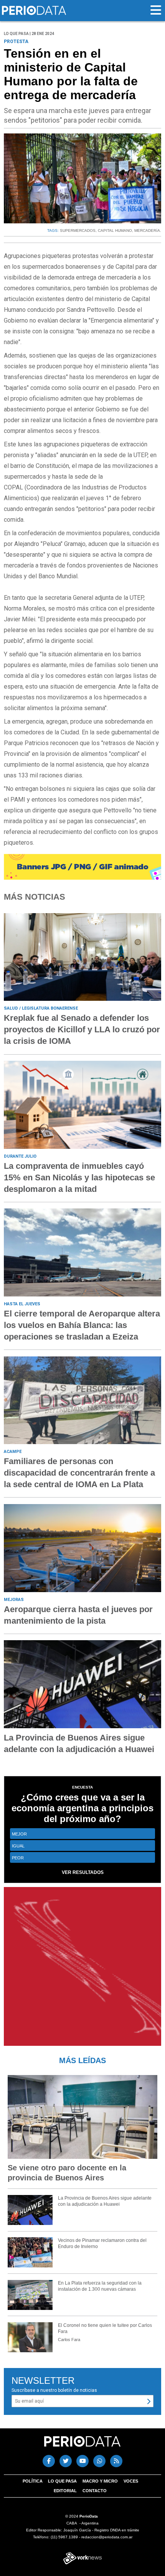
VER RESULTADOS (83, 1872)
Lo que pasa (62, 2481)
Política (33, 2481)
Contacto (95, 2491)
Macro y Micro (100, 2481)
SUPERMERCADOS (78, 230)
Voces (131, 2481)
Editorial (65, 2491)
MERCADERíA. (148, 230)
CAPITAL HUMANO (115, 230)
